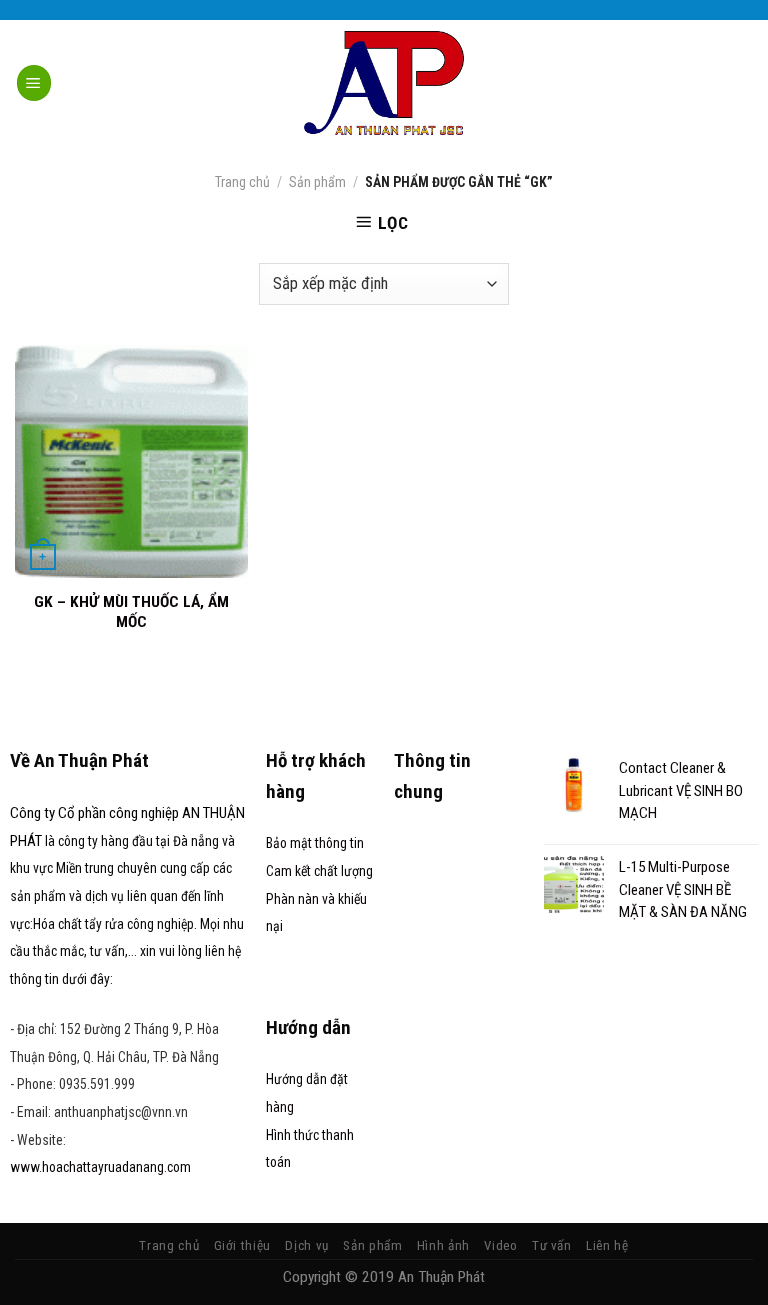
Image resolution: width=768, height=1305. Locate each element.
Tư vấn (552, 1245)
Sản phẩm (317, 182)
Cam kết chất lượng (319, 871)
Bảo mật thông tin (315, 843)
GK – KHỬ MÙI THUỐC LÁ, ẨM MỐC (131, 612)
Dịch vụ (307, 1245)
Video (500, 1245)
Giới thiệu (243, 1245)
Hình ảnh (443, 1245)
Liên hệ (607, 1245)
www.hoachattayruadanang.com (100, 1167)
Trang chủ (242, 182)
